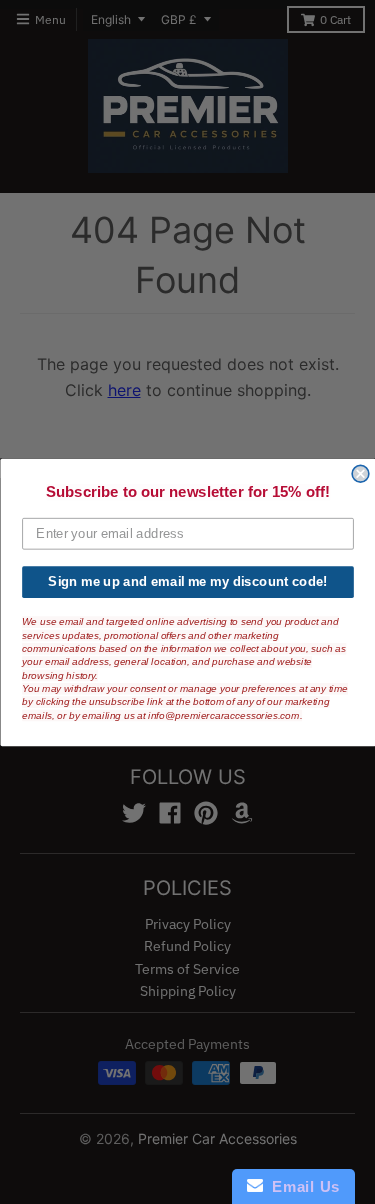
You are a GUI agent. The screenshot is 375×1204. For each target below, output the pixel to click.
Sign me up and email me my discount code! (187, 581)
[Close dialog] (360, 473)
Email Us (301, 1186)
